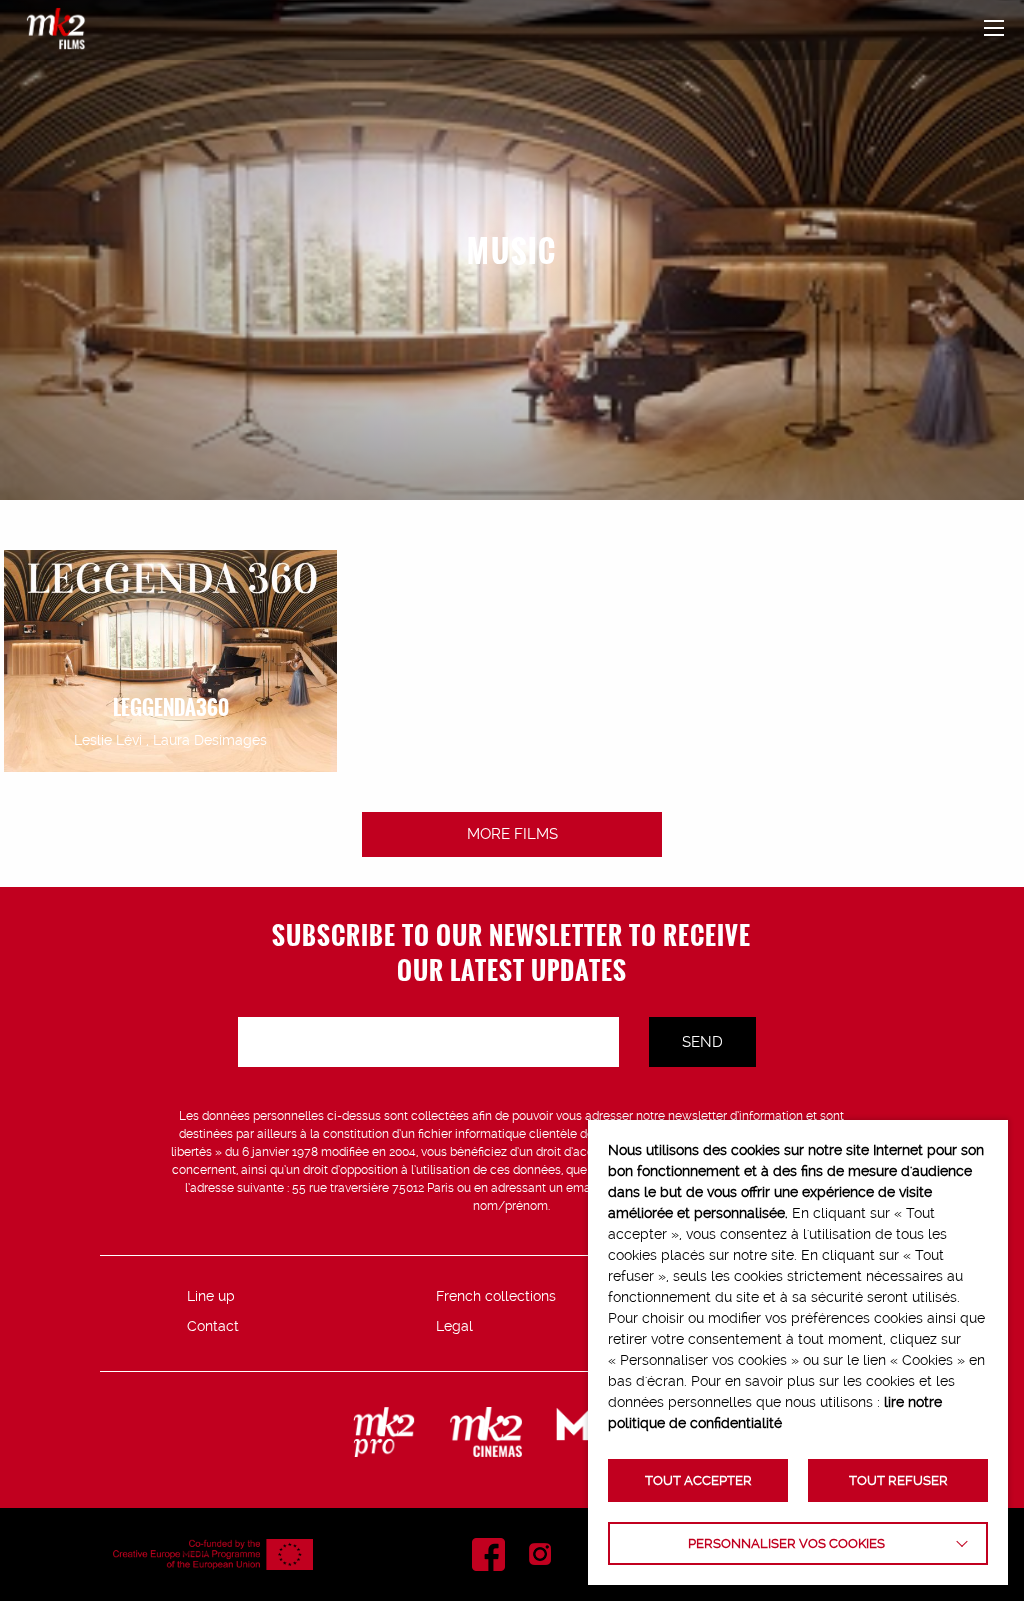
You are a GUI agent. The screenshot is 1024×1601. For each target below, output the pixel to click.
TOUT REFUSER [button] (898, 1480)
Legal (454, 1326)
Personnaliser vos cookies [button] (786, 1543)
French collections (496, 1296)
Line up (211, 1296)
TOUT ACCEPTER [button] (698, 1480)
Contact (213, 1326)
